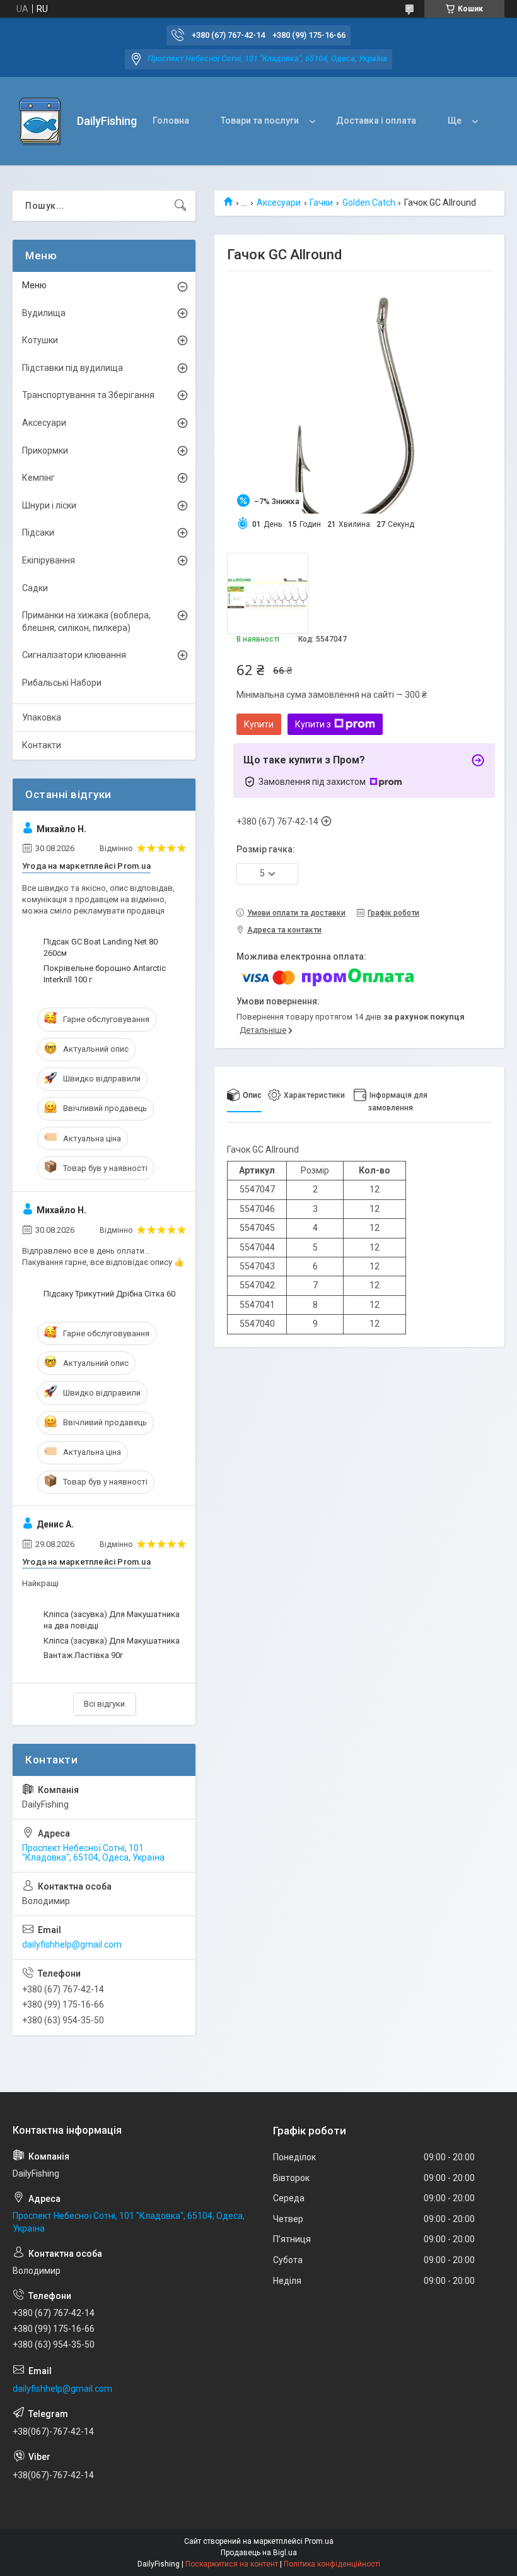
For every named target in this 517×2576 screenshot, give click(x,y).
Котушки (40, 340)
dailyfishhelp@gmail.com (72, 1944)
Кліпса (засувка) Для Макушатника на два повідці (112, 1620)
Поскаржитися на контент (232, 2564)
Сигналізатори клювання (74, 655)
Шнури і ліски (49, 505)
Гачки (321, 203)
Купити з (313, 724)
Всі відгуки (104, 1704)
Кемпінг (38, 478)
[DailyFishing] (40, 121)
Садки (35, 588)
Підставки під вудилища (73, 368)
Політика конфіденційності (332, 2564)
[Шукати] (180, 206)
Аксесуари (279, 203)
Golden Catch (369, 203)
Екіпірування (49, 560)
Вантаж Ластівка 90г (83, 1655)
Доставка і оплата (376, 121)
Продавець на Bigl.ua (259, 2553)
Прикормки (45, 450)
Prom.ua (319, 2541)
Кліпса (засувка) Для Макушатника (112, 1641)
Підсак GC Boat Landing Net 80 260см (101, 947)
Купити (259, 724)
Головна (171, 121)
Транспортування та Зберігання (88, 395)
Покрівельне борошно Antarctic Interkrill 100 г (105, 974)
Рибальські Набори (62, 683)
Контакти (42, 745)
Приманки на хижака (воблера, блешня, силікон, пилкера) (86, 621)
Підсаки (38, 532)
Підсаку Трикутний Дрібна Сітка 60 (109, 1294)
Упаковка (42, 717)
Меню (34, 285)
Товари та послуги (260, 121)
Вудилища (44, 313)
